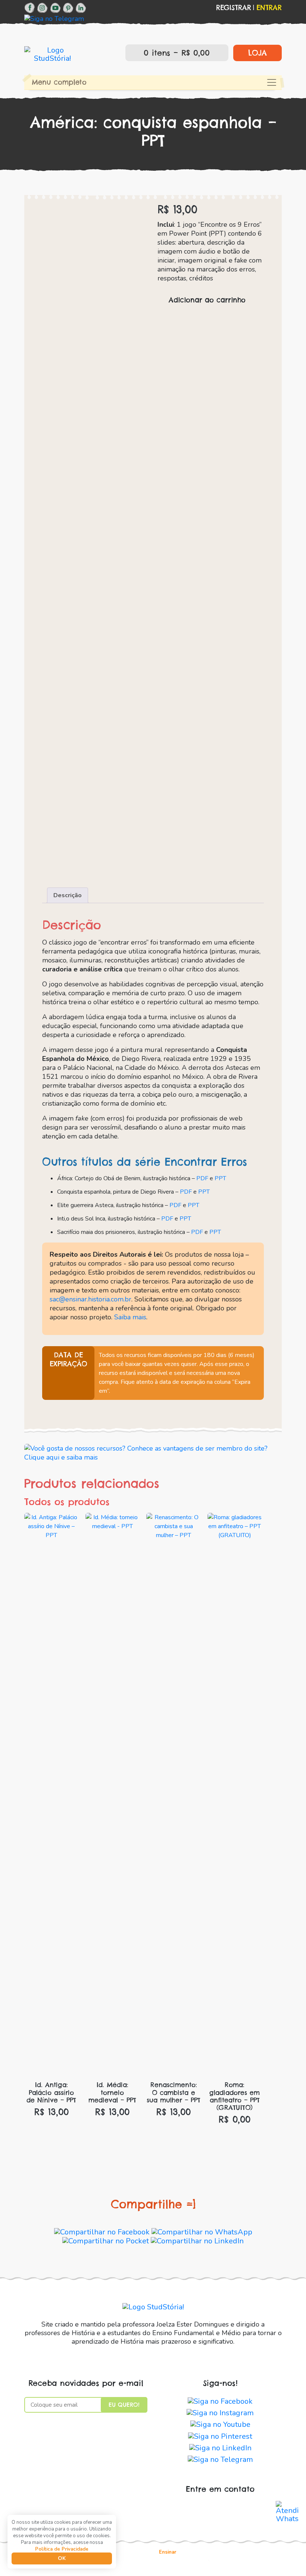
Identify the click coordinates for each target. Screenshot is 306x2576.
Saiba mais (130, 1317)
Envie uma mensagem (220, 2511)
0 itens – (175, 53)
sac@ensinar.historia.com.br (90, 1299)
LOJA (257, 53)
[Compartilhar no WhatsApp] (202, 2232)
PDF (202, 1178)
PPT (220, 1178)
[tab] (68, 895)
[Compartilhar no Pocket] (106, 2241)
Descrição (68, 895)
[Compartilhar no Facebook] (102, 2232)
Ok (62, 2558)
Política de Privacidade (62, 2549)
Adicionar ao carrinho (207, 300)
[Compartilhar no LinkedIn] (197, 2241)
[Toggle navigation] (272, 82)
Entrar (269, 8)
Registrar (234, 8)
